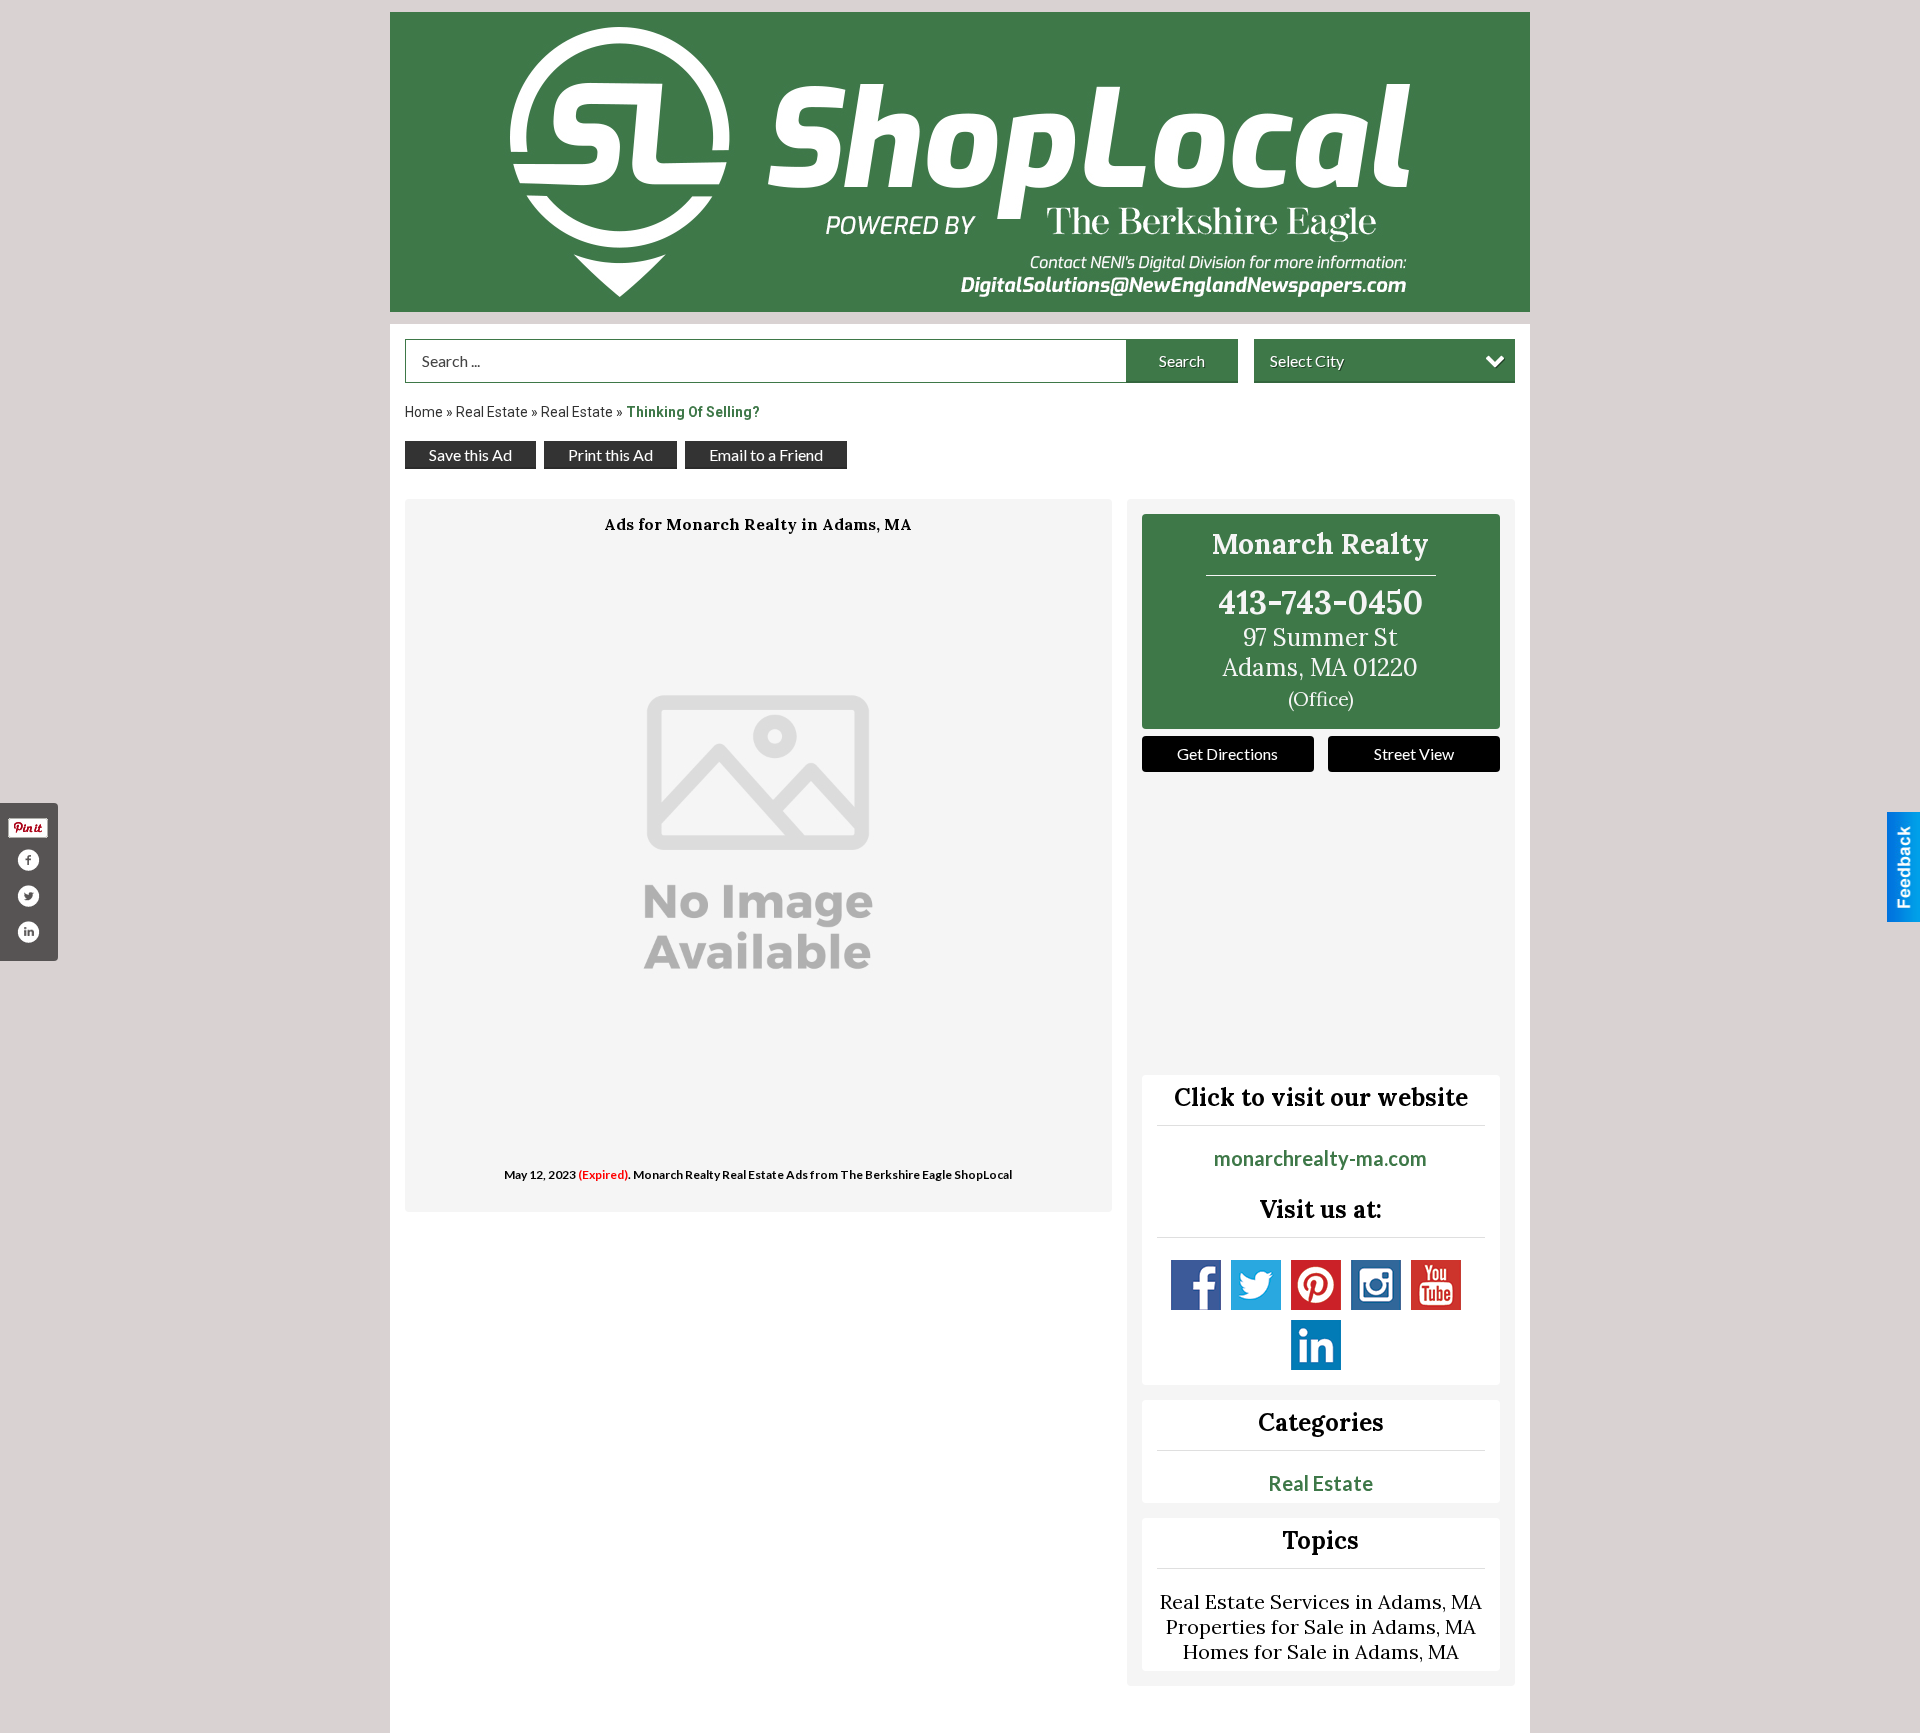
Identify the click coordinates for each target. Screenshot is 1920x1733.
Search (1182, 360)
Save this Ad (470, 454)
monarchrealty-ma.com (1320, 1158)
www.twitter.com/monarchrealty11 (1256, 1285)
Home (424, 412)
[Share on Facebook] (28, 860)
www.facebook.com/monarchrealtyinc (1196, 1285)
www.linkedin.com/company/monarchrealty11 (1316, 1345)
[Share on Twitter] (28, 896)
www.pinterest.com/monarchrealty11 (1316, 1285)
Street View (1414, 753)
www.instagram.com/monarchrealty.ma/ (1376, 1285)
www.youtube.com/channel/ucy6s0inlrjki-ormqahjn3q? (1436, 1285)
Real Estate (492, 412)
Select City (1307, 360)
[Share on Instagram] (28, 932)
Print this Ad (610, 454)
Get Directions (1227, 753)
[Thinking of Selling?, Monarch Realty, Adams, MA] (758, 842)
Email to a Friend (766, 454)
